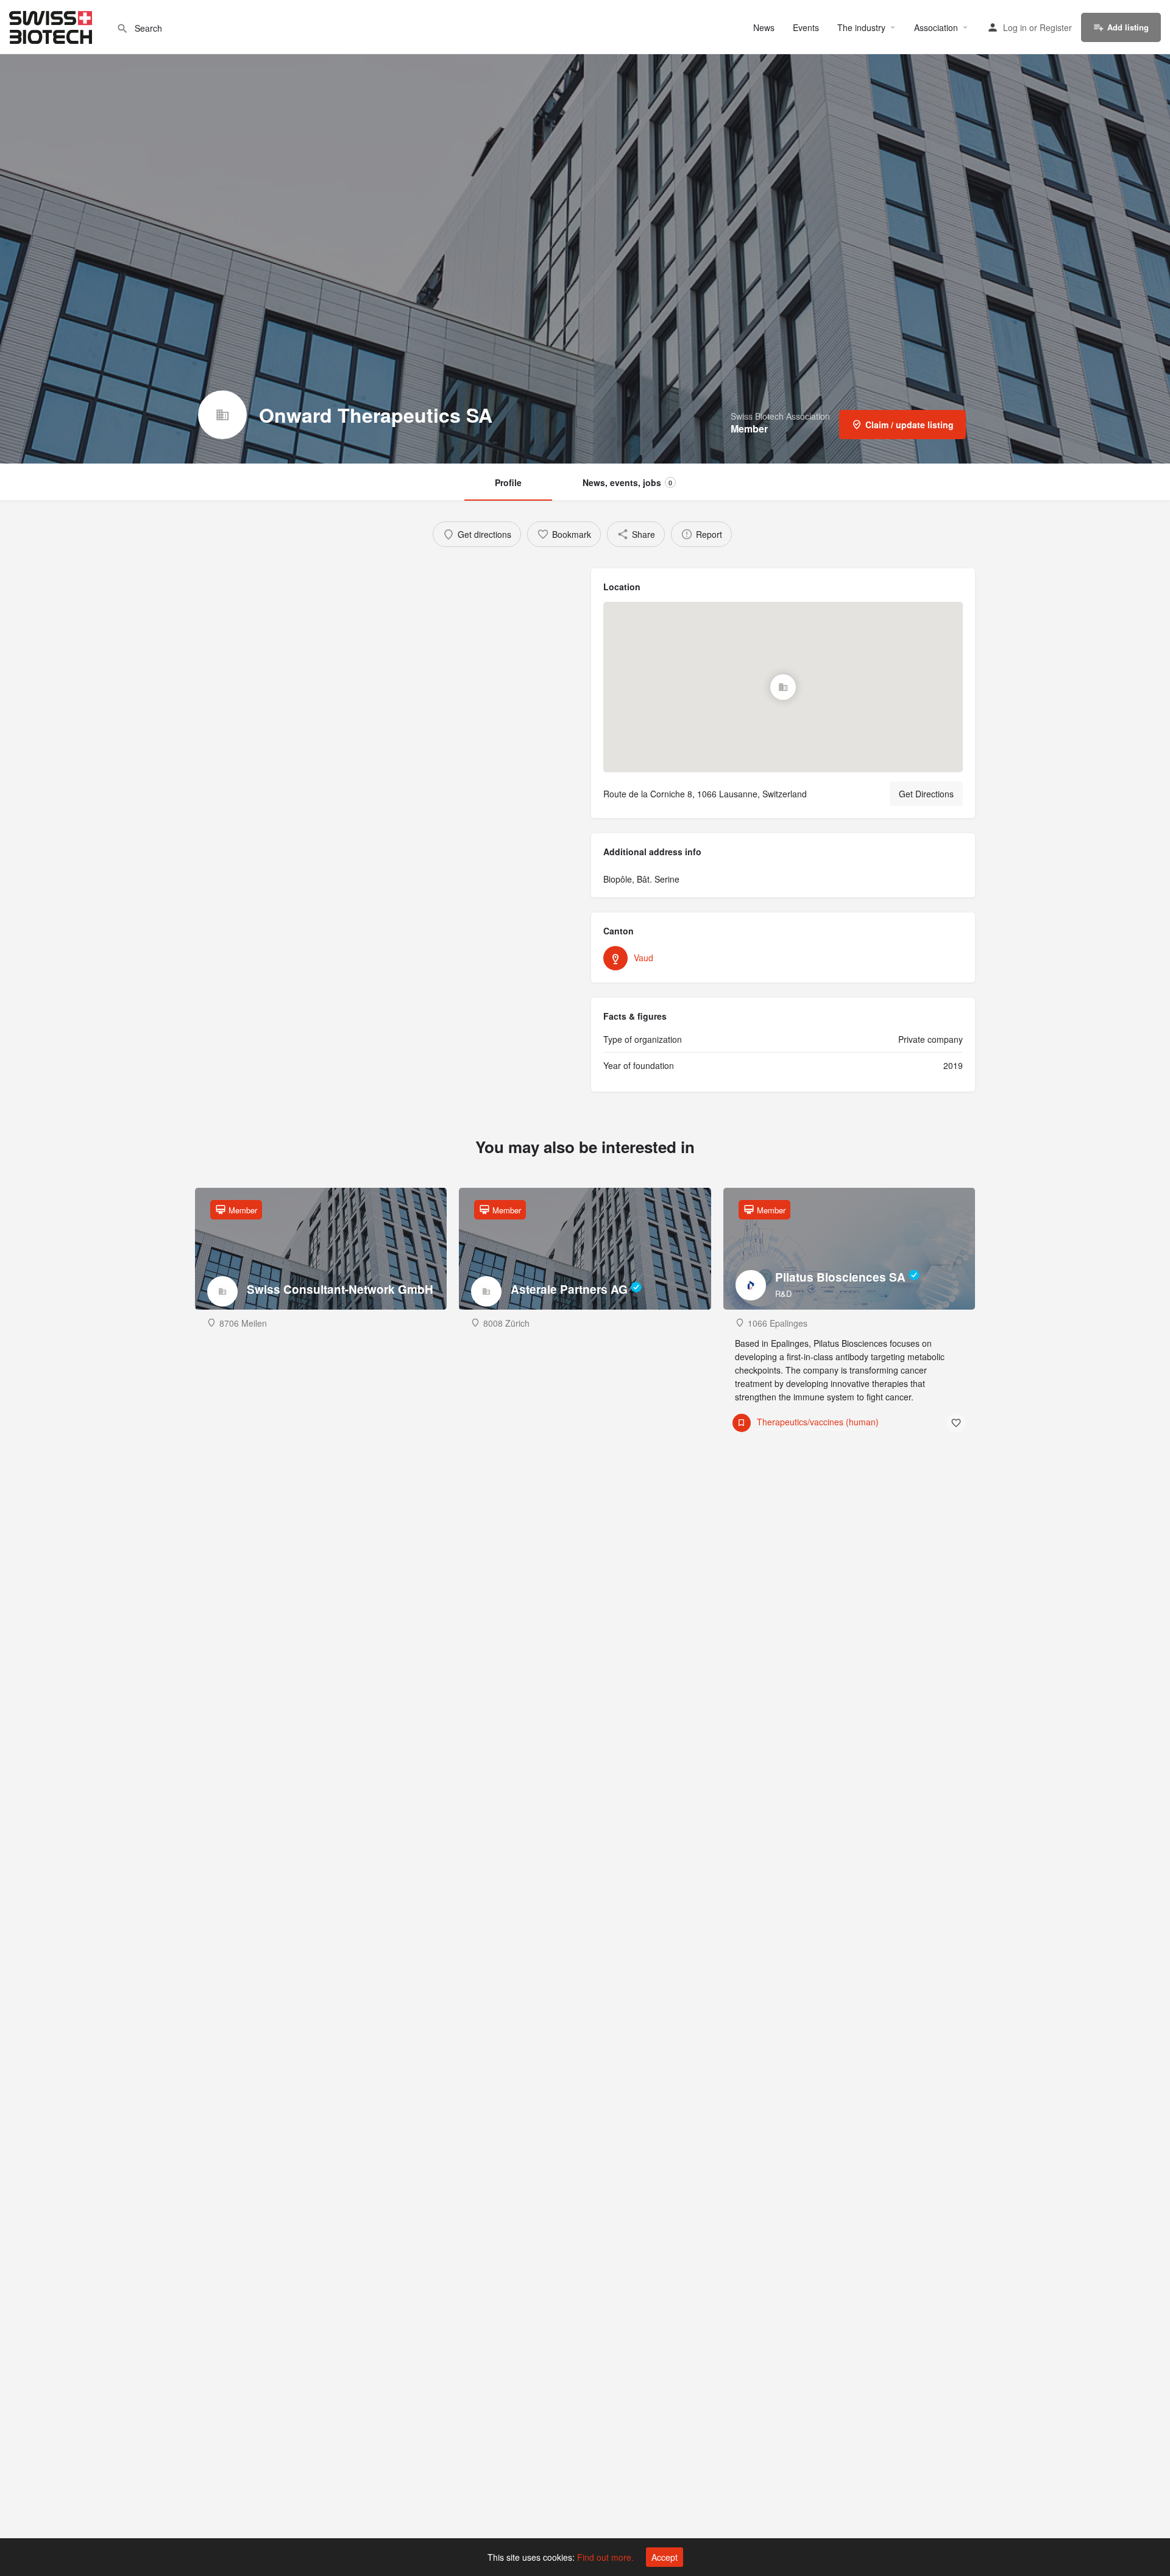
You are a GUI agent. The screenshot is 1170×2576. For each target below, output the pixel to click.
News (764, 27)
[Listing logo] (222, 415)
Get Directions (926, 794)
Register (1056, 27)
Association (936, 27)
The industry (861, 27)
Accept (665, 2557)
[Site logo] (52, 26)
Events (806, 27)
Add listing (1128, 27)
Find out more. (605, 2557)
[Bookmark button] (956, 1423)
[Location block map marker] (783, 687)
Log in (1015, 27)
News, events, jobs (627, 482)
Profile (508, 482)
